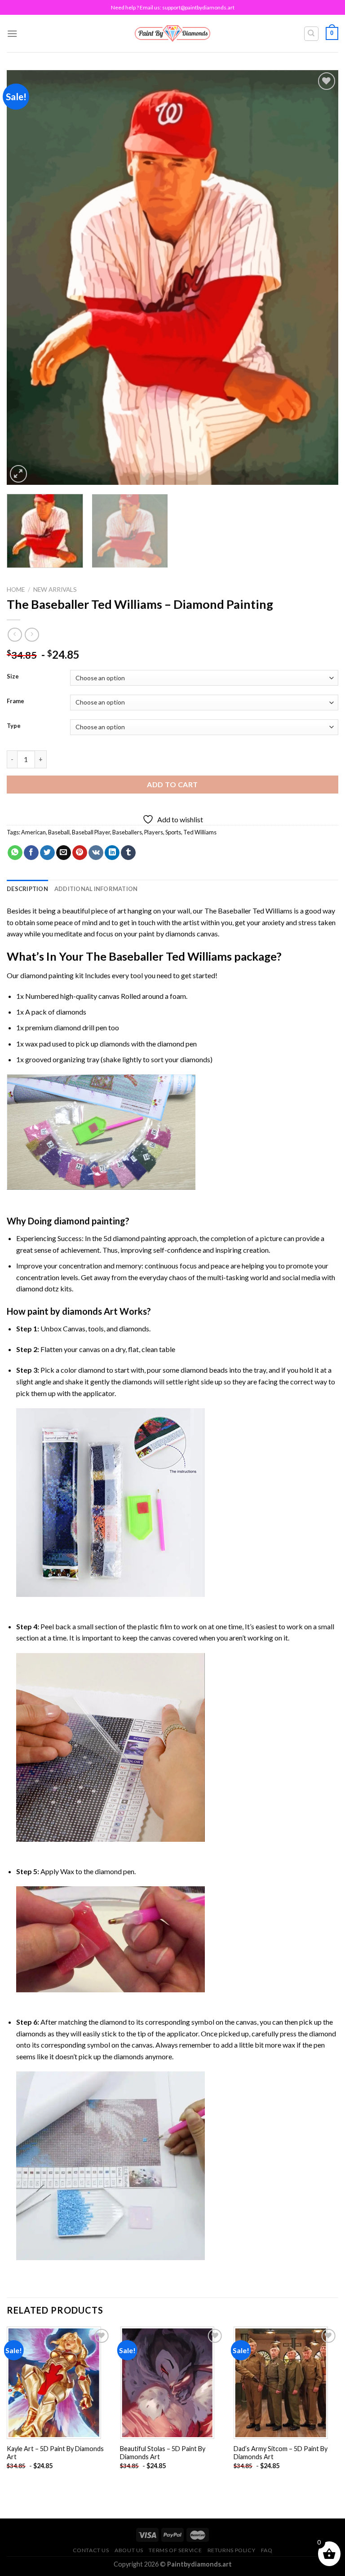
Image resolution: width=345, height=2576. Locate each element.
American (33, 832)
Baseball (59, 832)
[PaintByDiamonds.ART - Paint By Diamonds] (173, 33)
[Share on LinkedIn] (112, 853)
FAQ (267, 2550)
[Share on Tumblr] (128, 853)
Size (13, 677)
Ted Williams (200, 832)
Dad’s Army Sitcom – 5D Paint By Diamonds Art (281, 2453)
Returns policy (232, 2550)
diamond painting (47, 975)
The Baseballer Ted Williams (248, 911)
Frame (15, 701)
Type (14, 726)
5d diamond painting (135, 1238)
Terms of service (175, 2550)
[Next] (320, 277)
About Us (129, 2550)
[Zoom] (19, 474)
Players (154, 832)
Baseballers (127, 832)
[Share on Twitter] (47, 853)
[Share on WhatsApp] (15, 853)
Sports (173, 832)
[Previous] (25, 277)
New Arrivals (55, 590)
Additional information (96, 889)
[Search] (312, 34)
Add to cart (172, 784)
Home (16, 590)
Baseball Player (91, 832)
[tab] (27, 889)
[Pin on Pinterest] (80, 853)
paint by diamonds (167, 933)
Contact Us (91, 2550)
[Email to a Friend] (64, 853)
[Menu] (12, 33)
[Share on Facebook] (31, 853)
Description (27, 889)
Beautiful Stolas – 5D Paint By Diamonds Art (163, 2453)
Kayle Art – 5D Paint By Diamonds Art (55, 2453)
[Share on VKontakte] (96, 853)
